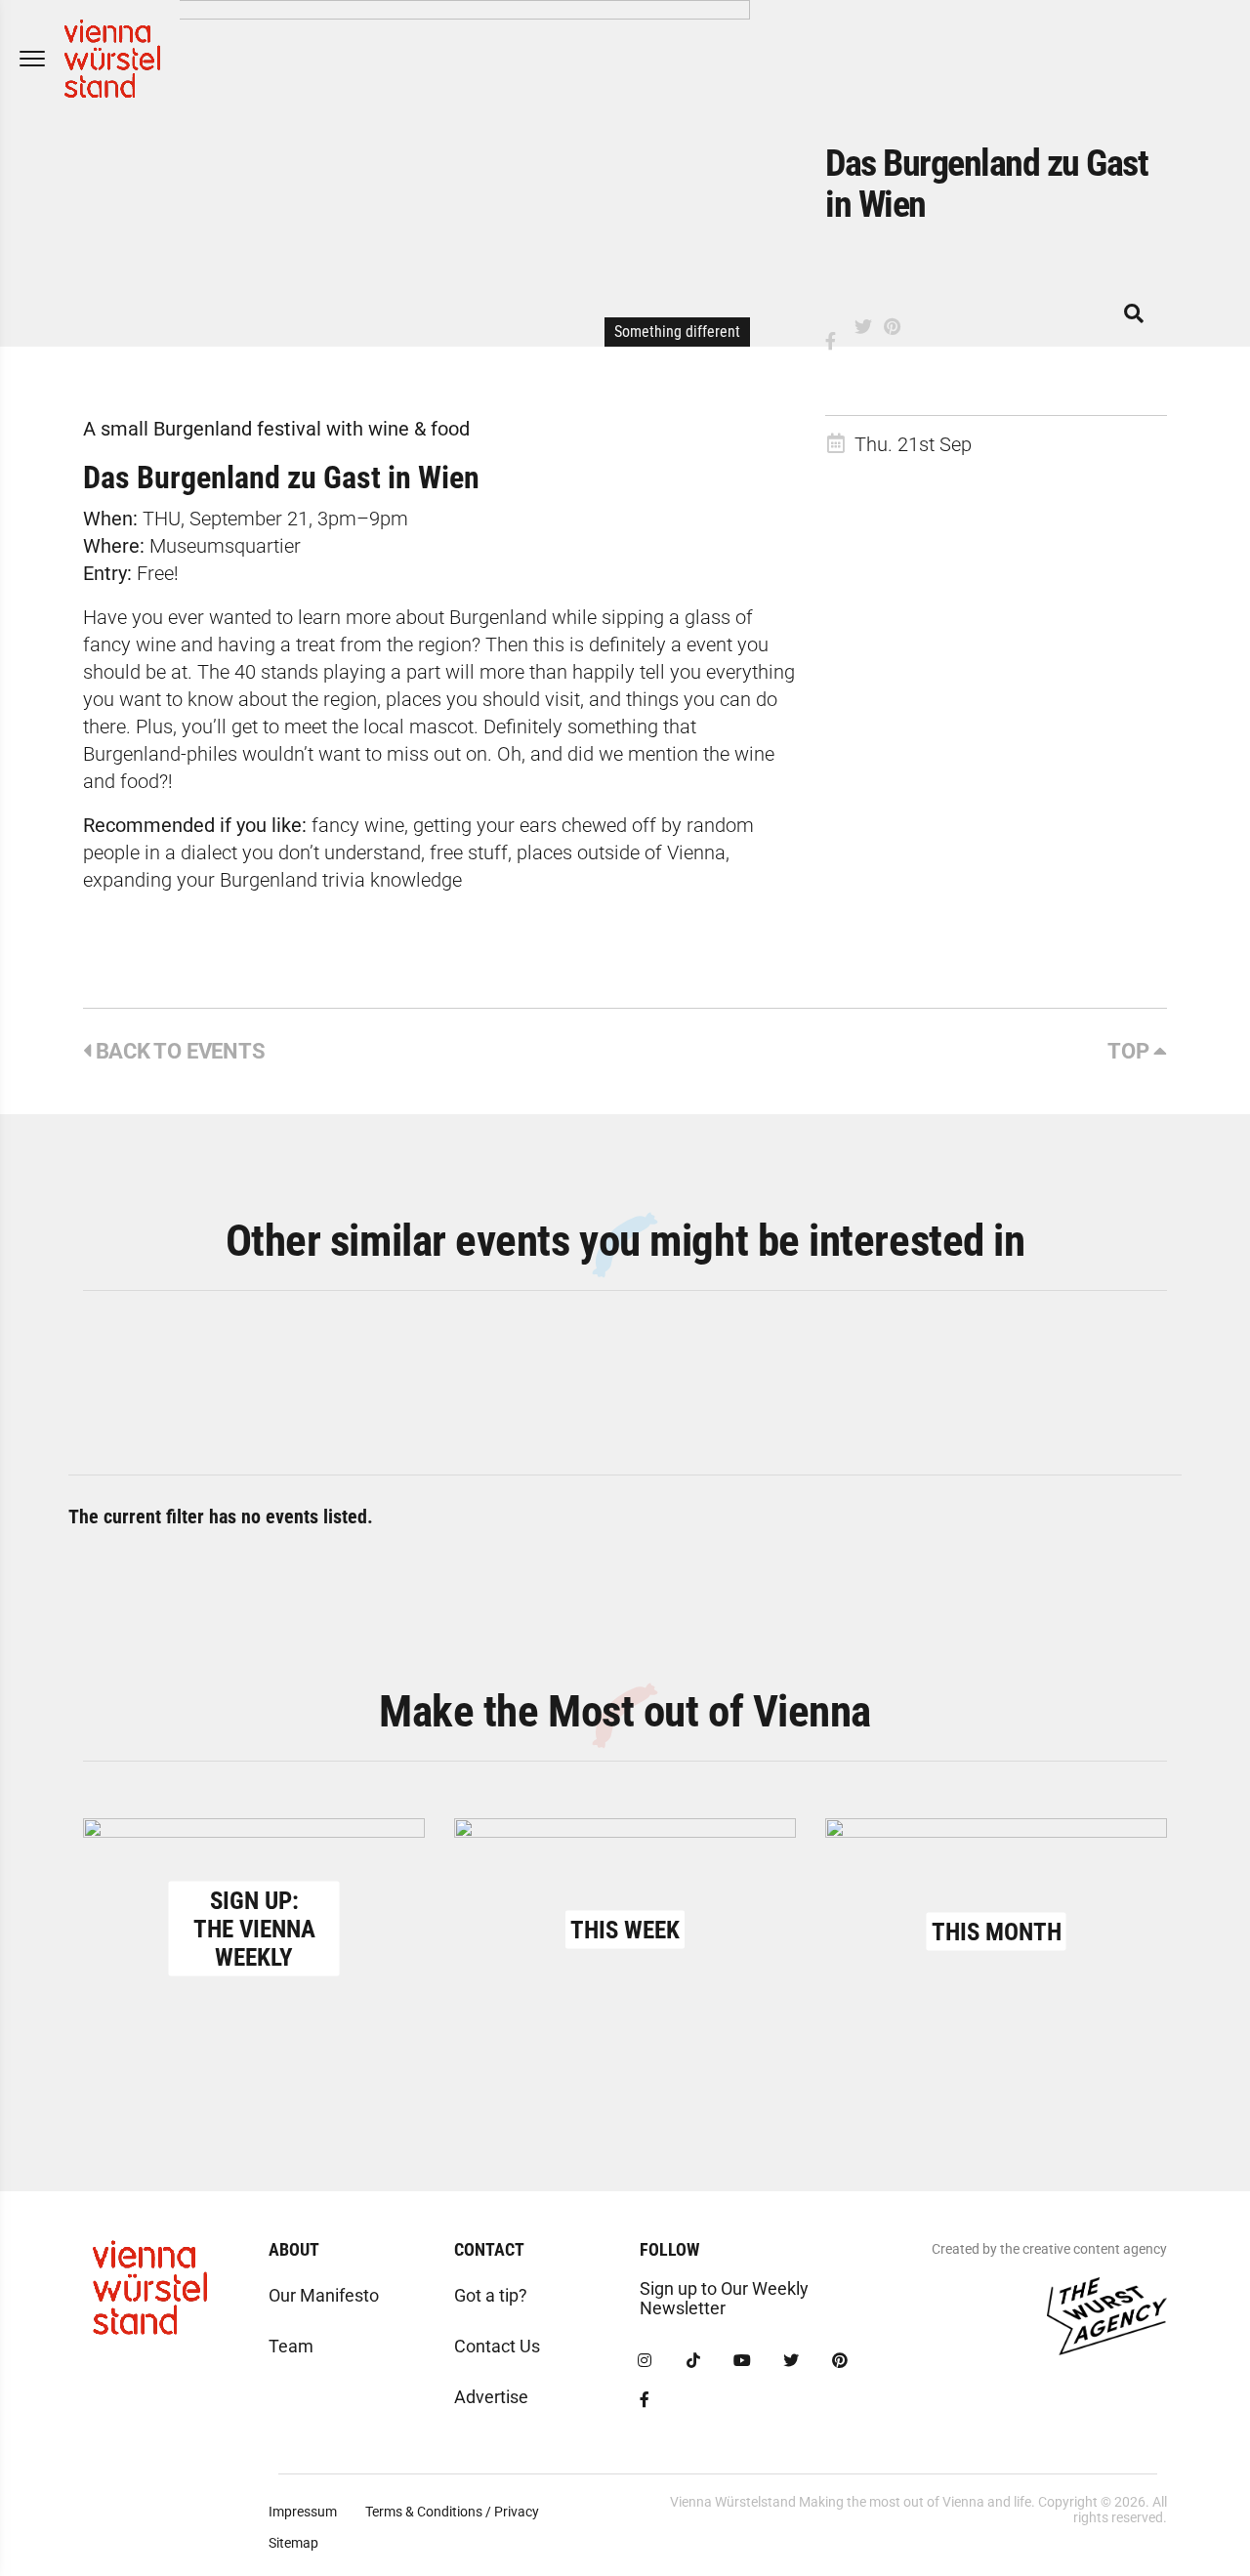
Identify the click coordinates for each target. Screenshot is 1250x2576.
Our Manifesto (324, 2295)
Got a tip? (491, 2295)
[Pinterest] (840, 2361)
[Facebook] (645, 2400)
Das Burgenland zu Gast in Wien (281, 478)
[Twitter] (791, 2361)
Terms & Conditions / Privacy (452, 2512)
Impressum (303, 2512)
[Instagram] (645, 2361)
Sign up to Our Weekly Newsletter (724, 2298)
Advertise (491, 2397)
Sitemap (293, 2543)
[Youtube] (742, 2361)
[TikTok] (693, 2361)
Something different (677, 332)
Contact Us (497, 2346)
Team (291, 2346)
